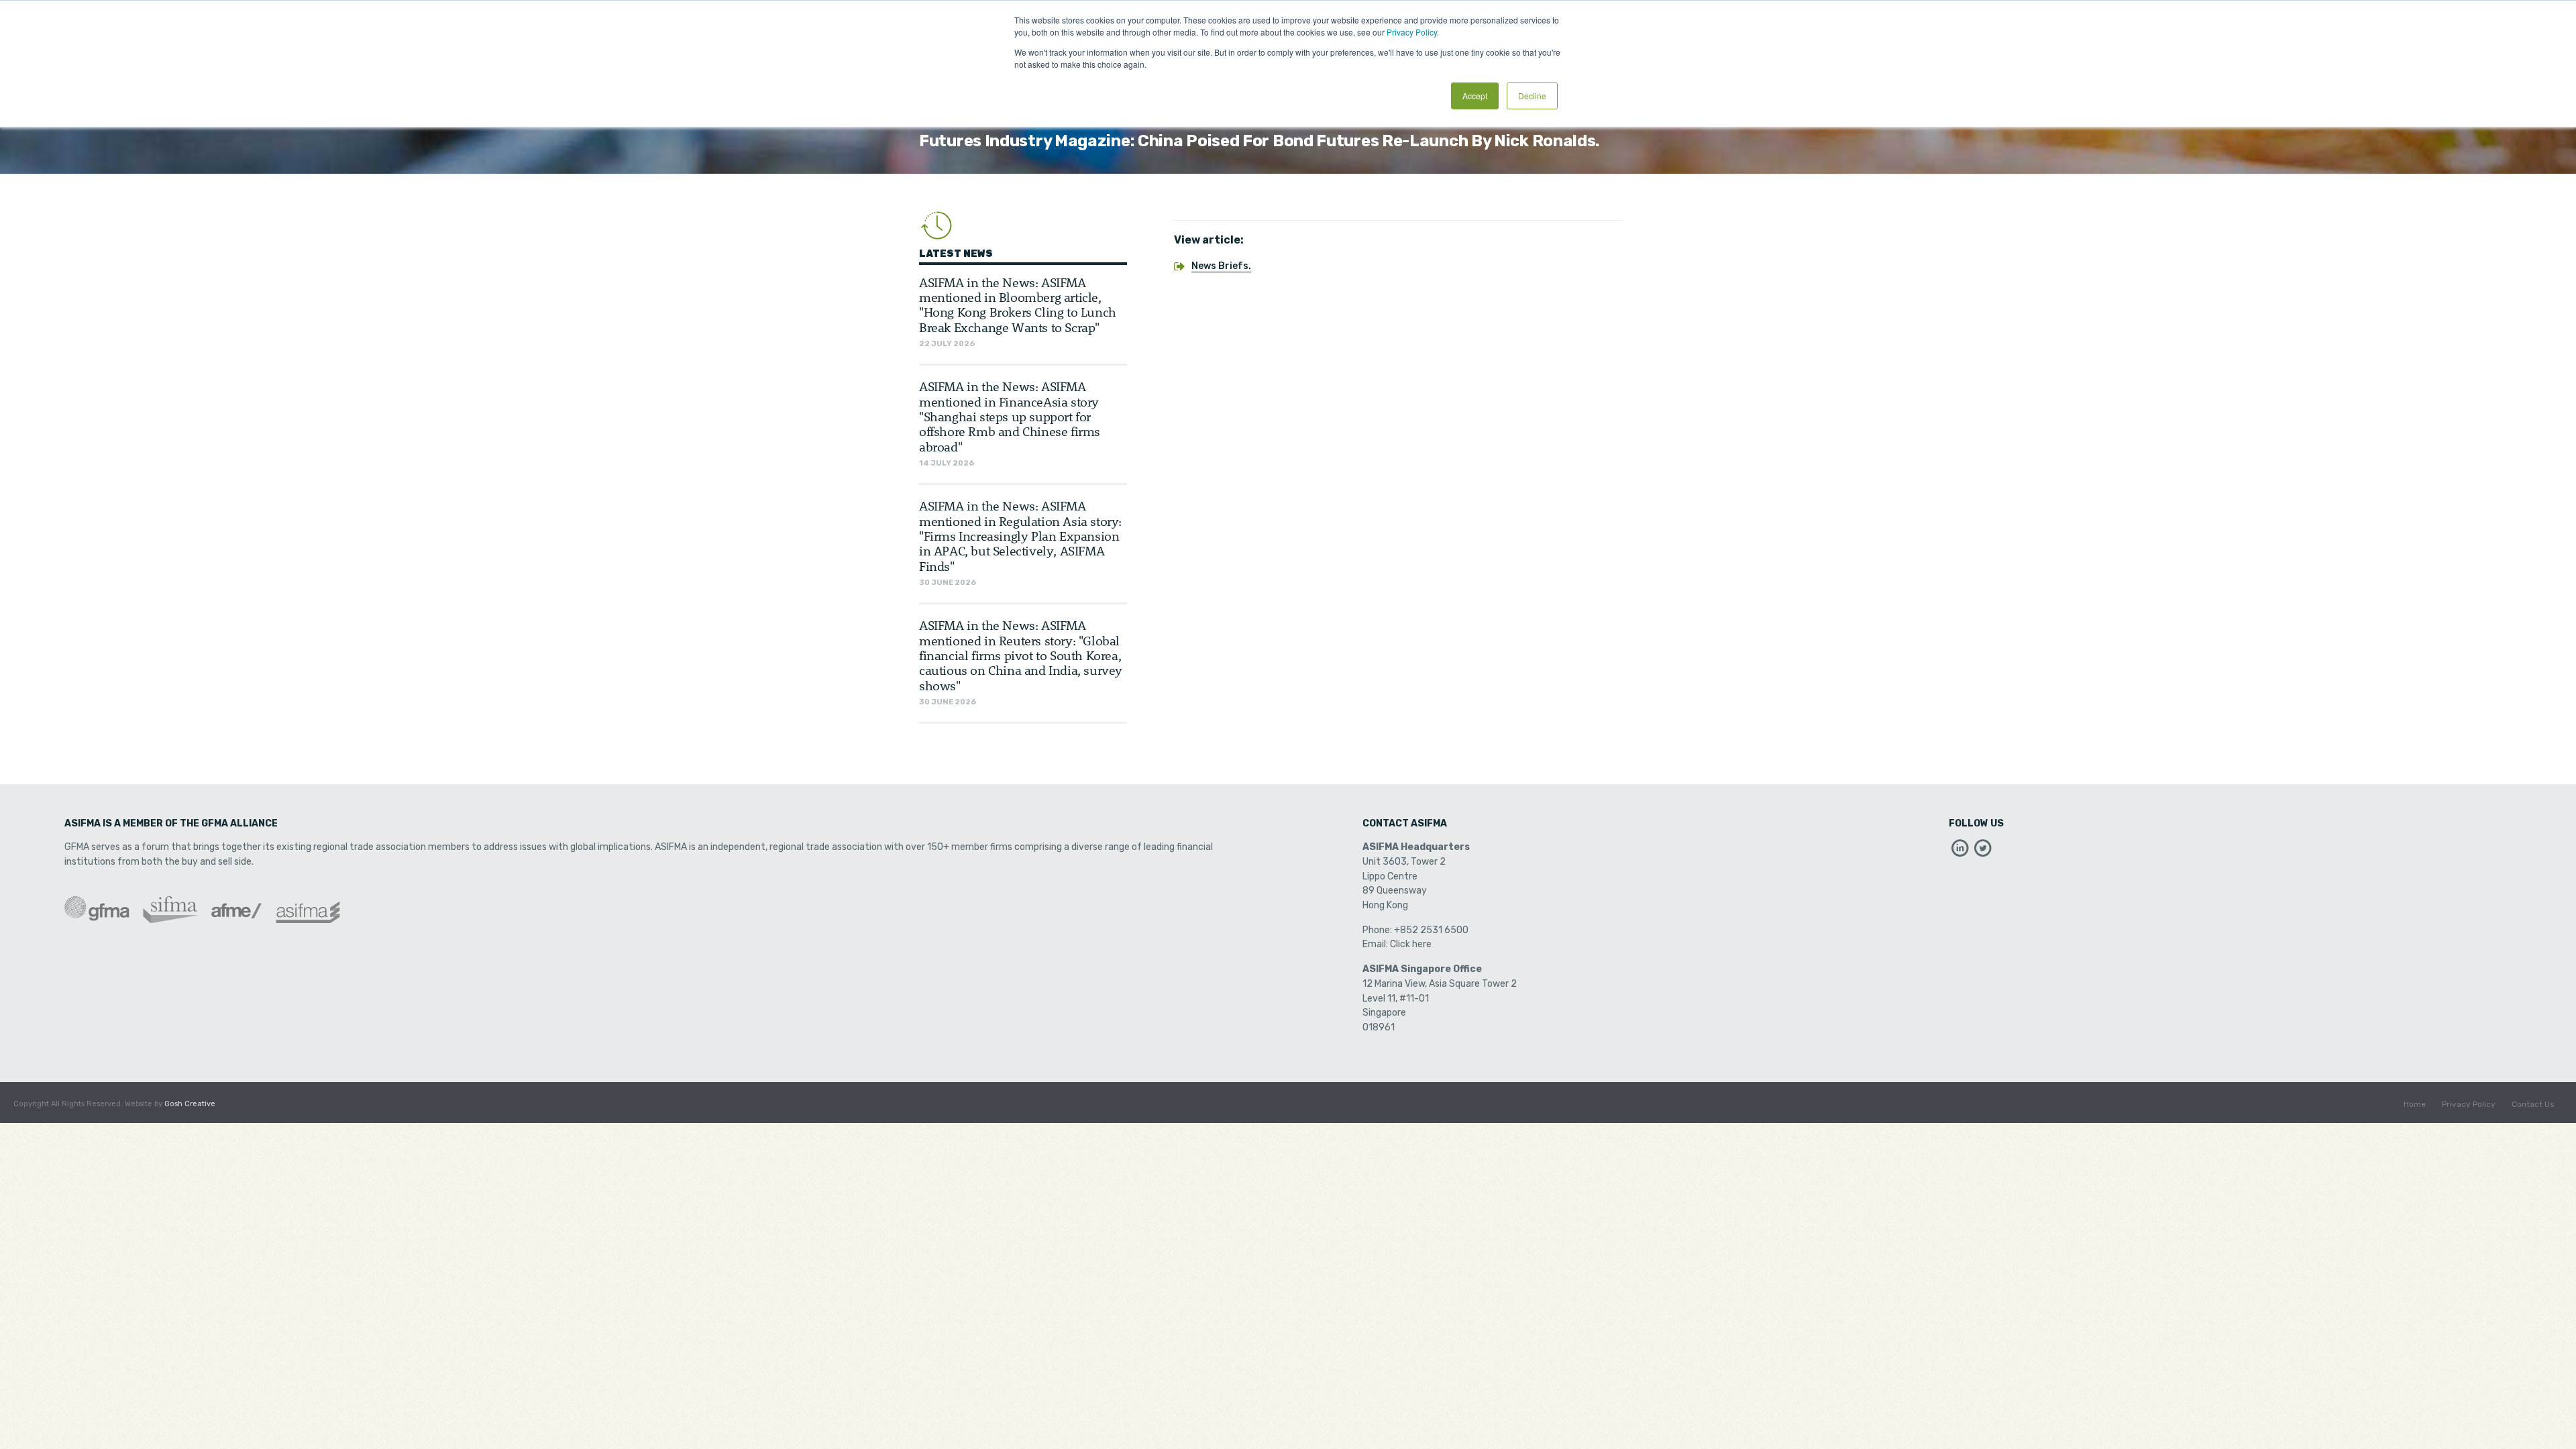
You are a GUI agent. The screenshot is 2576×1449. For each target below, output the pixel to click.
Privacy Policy (2469, 1104)
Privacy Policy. (1413, 32)
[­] (1960, 852)
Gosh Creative (190, 1104)
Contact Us (2533, 1104)
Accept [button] (1475, 96)
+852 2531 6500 (1431, 930)
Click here (1411, 944)
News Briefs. (1221, 266)
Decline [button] (1532, 96)
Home (2415, 1104)
